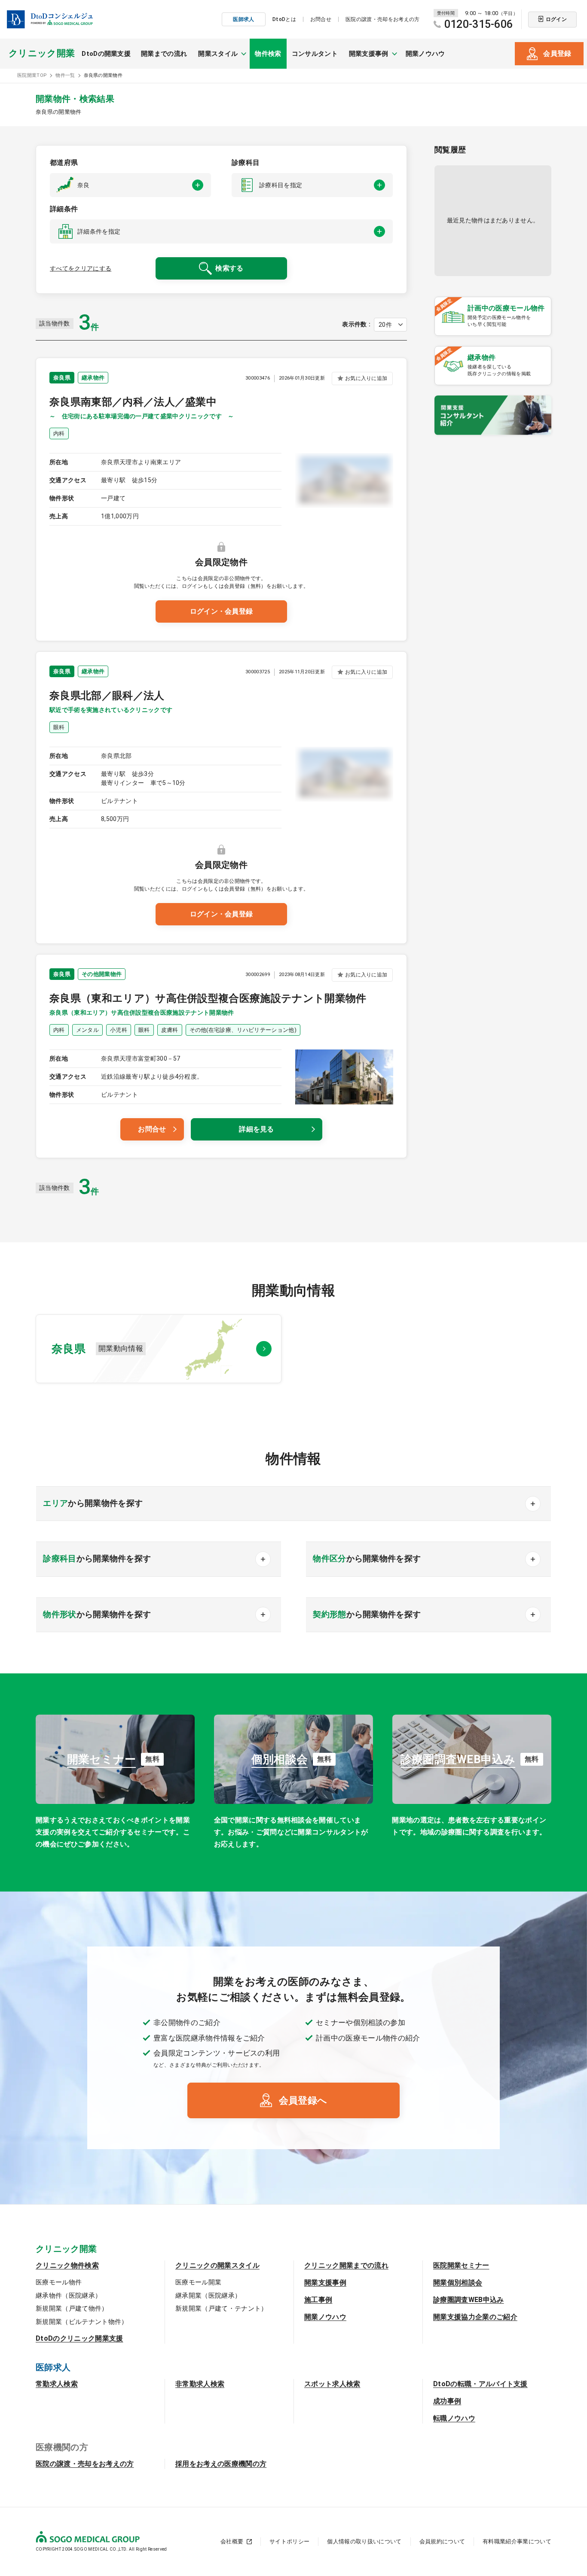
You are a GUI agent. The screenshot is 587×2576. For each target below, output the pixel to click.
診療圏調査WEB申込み (469, 2300)
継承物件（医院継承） (69, 2296)
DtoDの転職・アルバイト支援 (480, 2384)
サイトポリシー (289, 2541)
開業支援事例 (325, 2283)
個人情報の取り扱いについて (364, 2541)
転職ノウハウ (454, 2418)
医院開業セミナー (461, 2265)
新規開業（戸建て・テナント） (221, 2308)
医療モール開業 (198, 2282)
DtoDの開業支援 (106, 54)
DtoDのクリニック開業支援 (79, 2338)
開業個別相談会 (458, 2283)
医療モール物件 (59, 2282)
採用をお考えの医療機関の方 (221, 2464)
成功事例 (447, 2401)
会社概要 (232, 2541)
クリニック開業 (42, 53)
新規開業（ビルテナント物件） (82, 2322)
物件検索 (268, 54)
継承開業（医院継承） (208, 2296)
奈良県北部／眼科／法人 (107, 696)
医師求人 (243, 19)
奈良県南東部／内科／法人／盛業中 (133, 402)
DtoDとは (284, 19)
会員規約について (442, 2541)
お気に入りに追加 (366, 378)
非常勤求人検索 (200, 2384)
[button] (130, 185)
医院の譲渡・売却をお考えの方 (382, 19)
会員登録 (557, 53)
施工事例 (318, 2300)
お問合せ (321, 19)
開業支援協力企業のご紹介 (475, 2317)
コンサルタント (315, 54)
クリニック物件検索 (67, 2265)
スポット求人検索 (332, 2384)
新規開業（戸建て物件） (72, 2308)
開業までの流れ (164, 54)
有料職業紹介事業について (517, 2541)
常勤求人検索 (57, 2384)
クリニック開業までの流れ (346, 2265)
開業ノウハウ (425, 54)
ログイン (556, 19)
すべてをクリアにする (81, 268)
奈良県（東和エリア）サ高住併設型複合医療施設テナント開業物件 (208, 998)
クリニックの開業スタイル (217, 2265)
